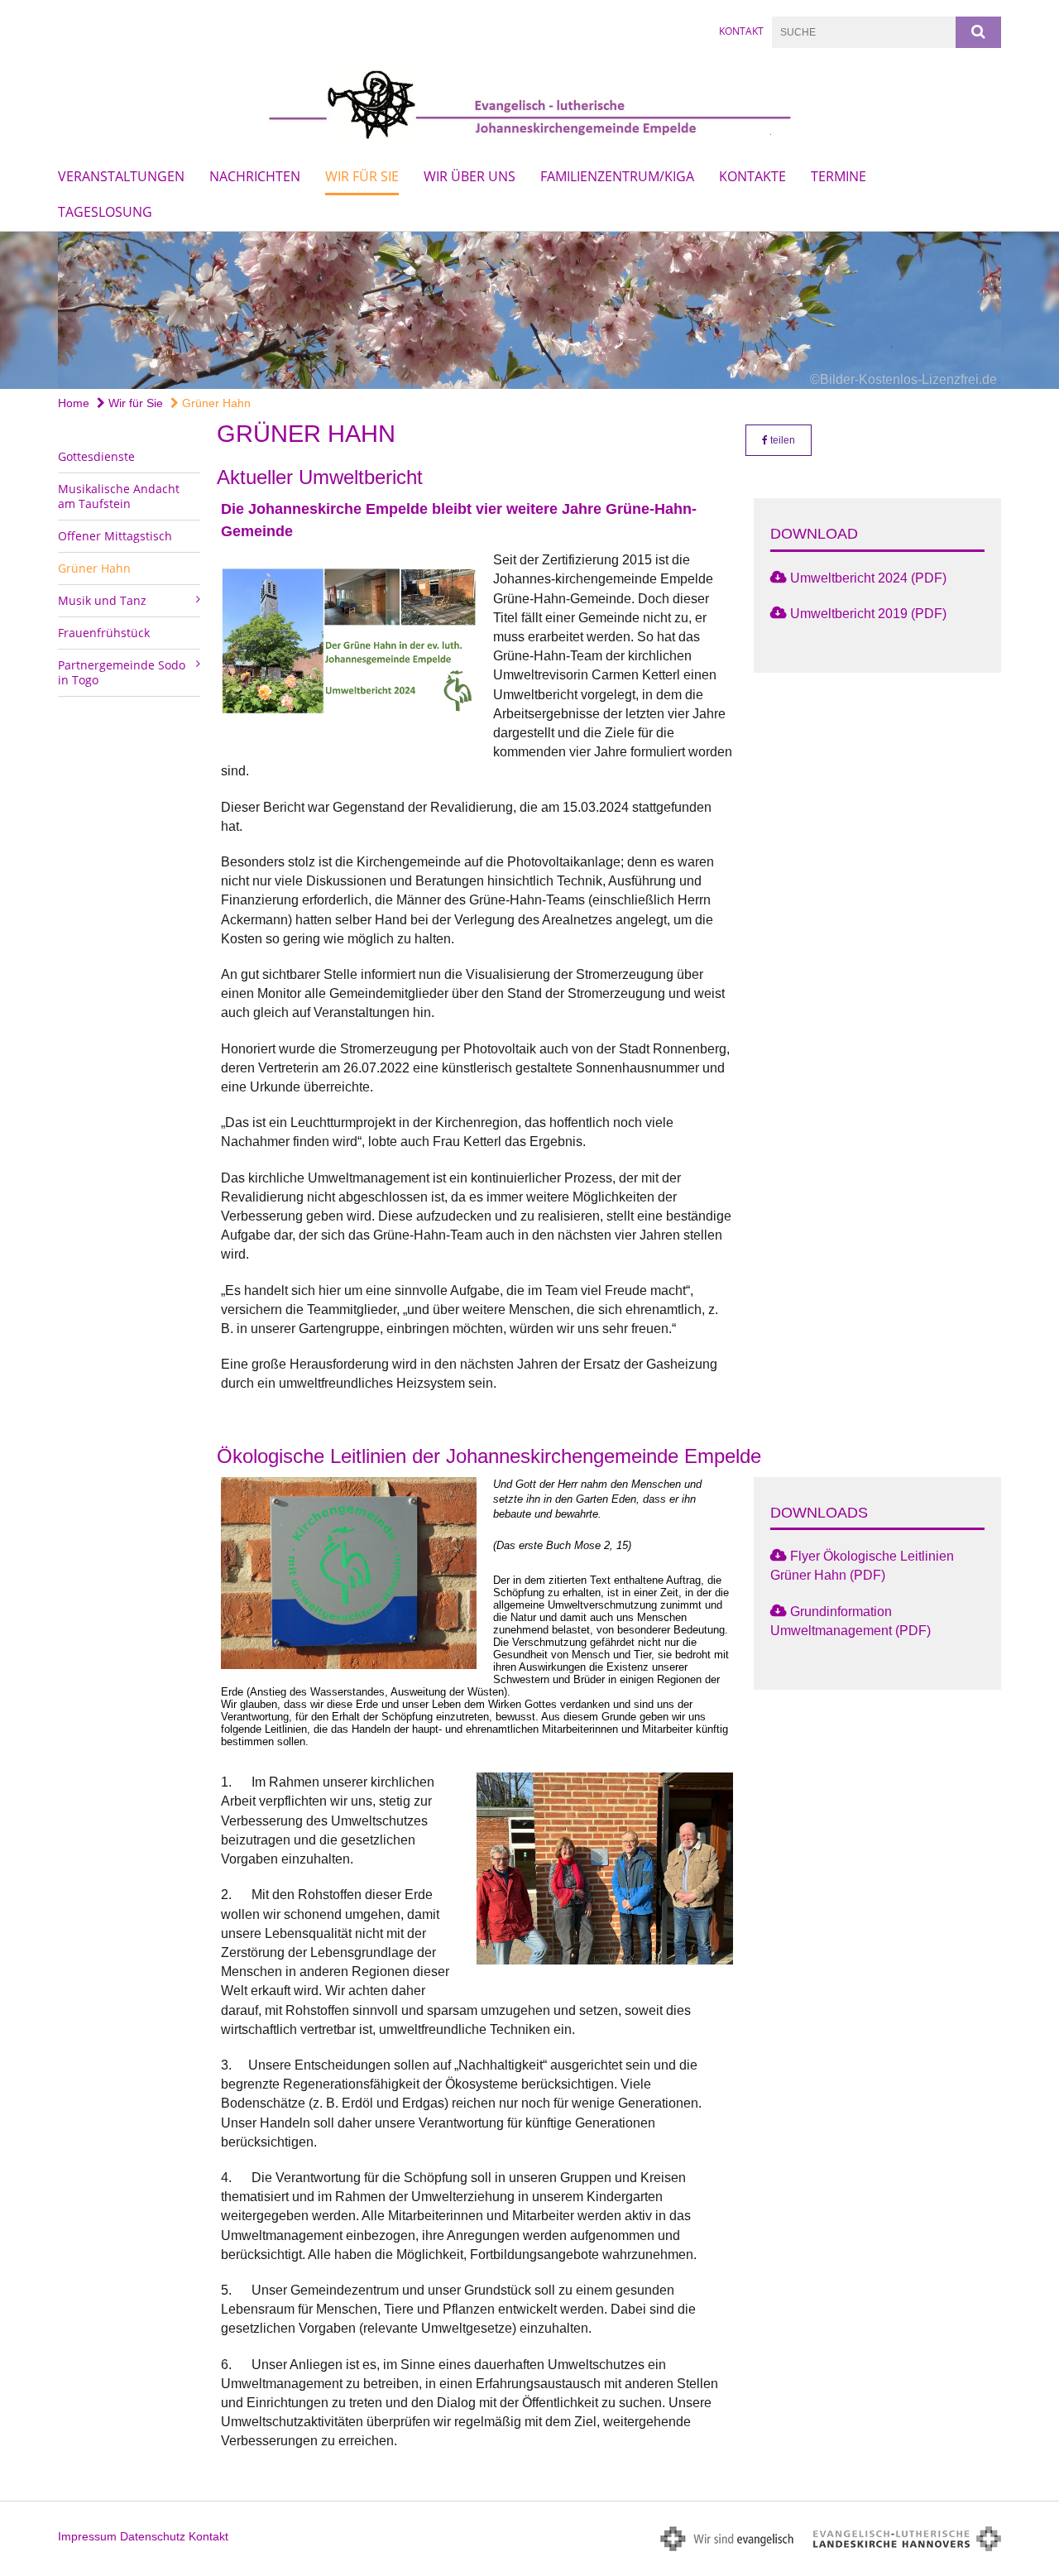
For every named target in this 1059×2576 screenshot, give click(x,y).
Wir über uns (470, 176)
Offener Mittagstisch (115, 536)
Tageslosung (105, 212)
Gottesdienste (96, 456)
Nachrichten (255, 176)
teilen (781, 440)
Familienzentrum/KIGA (617, 176)
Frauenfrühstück (104, 633)
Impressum (87, 2536)
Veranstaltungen (121, 176)
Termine (839, 176)
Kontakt (741, 31)
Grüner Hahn (215, 403)
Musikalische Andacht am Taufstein (119, 496)
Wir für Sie (362, 176)
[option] (529, 310)
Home (74, 403)
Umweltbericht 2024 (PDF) (868, 578)
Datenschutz (153, 2536)
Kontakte (752, 176)
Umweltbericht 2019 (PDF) (868, 614)
